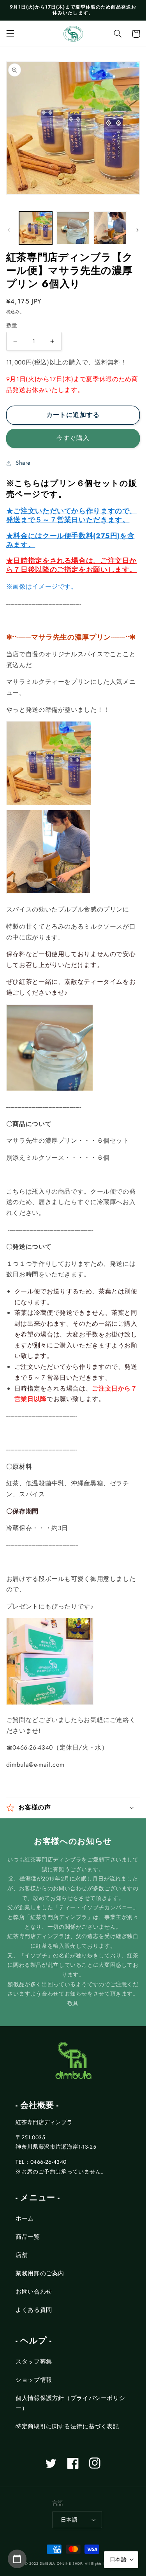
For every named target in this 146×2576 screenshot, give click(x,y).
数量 (12, 325)
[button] (10, 34)
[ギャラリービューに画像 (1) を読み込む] (36, 228)
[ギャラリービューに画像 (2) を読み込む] (73, 228)
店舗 (22, 2255)
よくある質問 (34, 2310)
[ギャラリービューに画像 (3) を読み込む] (110, 228)
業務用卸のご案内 (40, 2273)
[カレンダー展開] (17, 2559)
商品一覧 (28, 2237)
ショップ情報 (34, 2380)
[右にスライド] (137, 230)
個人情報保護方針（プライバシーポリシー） (70, 2403)
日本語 (69, 2520)
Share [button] (23, 463)
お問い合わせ (34, 2292)
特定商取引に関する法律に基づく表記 (67, 2426)
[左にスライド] (9, 230)
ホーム (25, 2219)
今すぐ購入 (73, 438)
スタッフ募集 (34, 2362)
